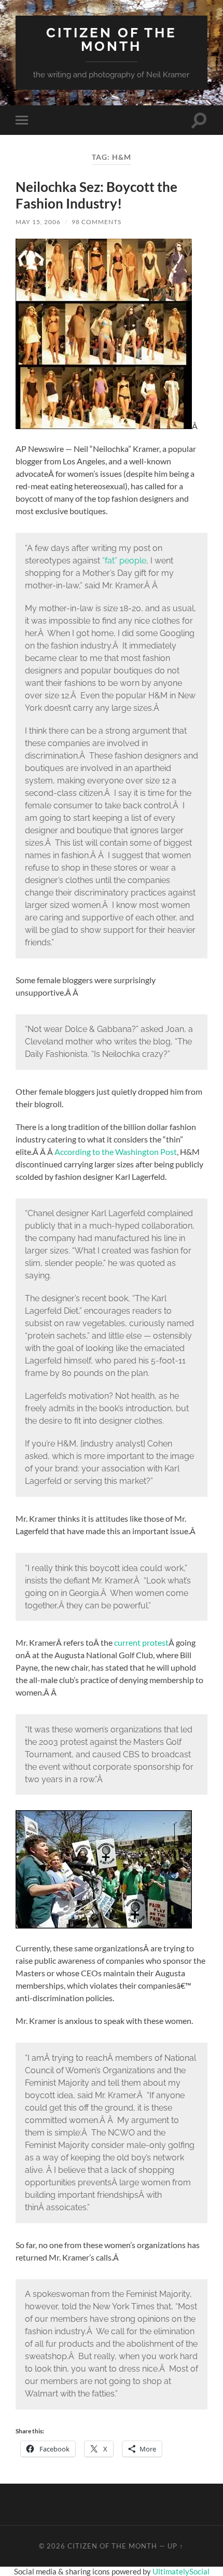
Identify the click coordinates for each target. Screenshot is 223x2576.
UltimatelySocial (181, 2571)
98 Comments (96, 222)
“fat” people (124, 561)
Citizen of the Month (112, 39)
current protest (141, 1642)
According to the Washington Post (116, 1152)
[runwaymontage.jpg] (104, 426)
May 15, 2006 (38, 222)
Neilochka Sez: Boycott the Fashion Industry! (96, 195)
